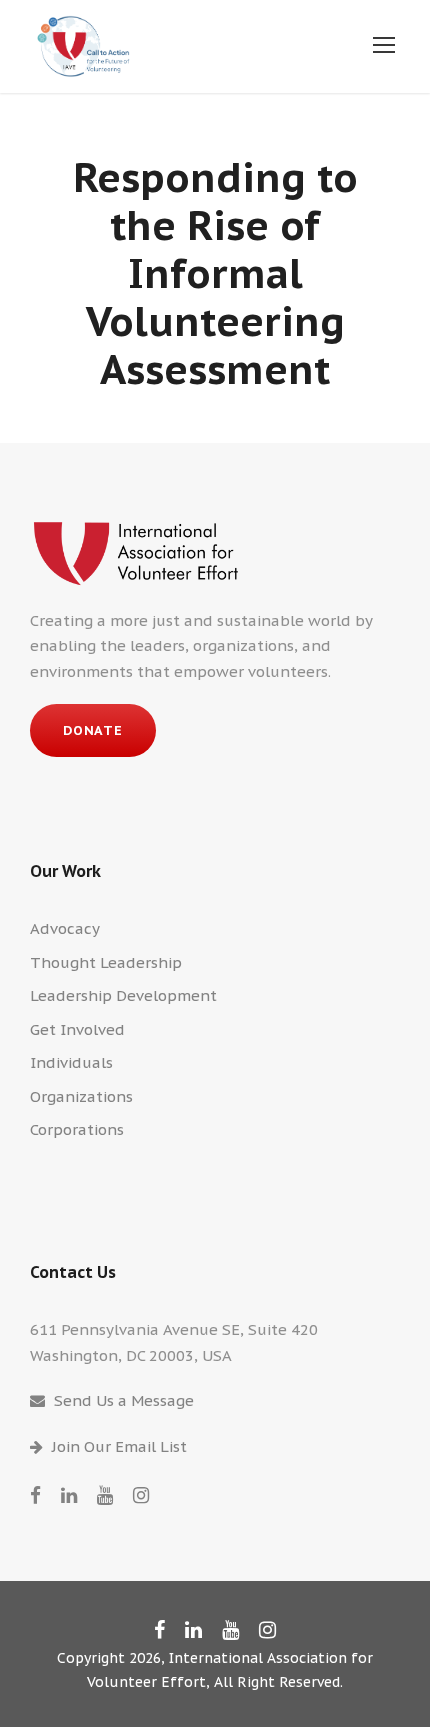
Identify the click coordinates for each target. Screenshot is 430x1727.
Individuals (71, 1062)
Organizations (81, 1096)
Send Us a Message (124, 1400)
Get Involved (77, 1029)
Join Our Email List (119, 1446)
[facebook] (35, 1495)
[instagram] (141, 1495)
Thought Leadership (106, 962)
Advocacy (65, 928)
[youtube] (105, 1495)
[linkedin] (69, 1495)
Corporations (77, 1129)
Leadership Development (123, 995)
